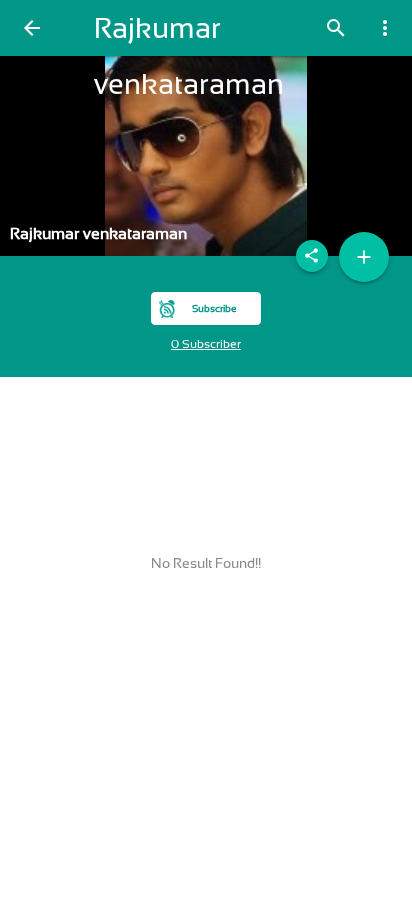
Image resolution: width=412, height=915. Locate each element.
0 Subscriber (206, 344)
